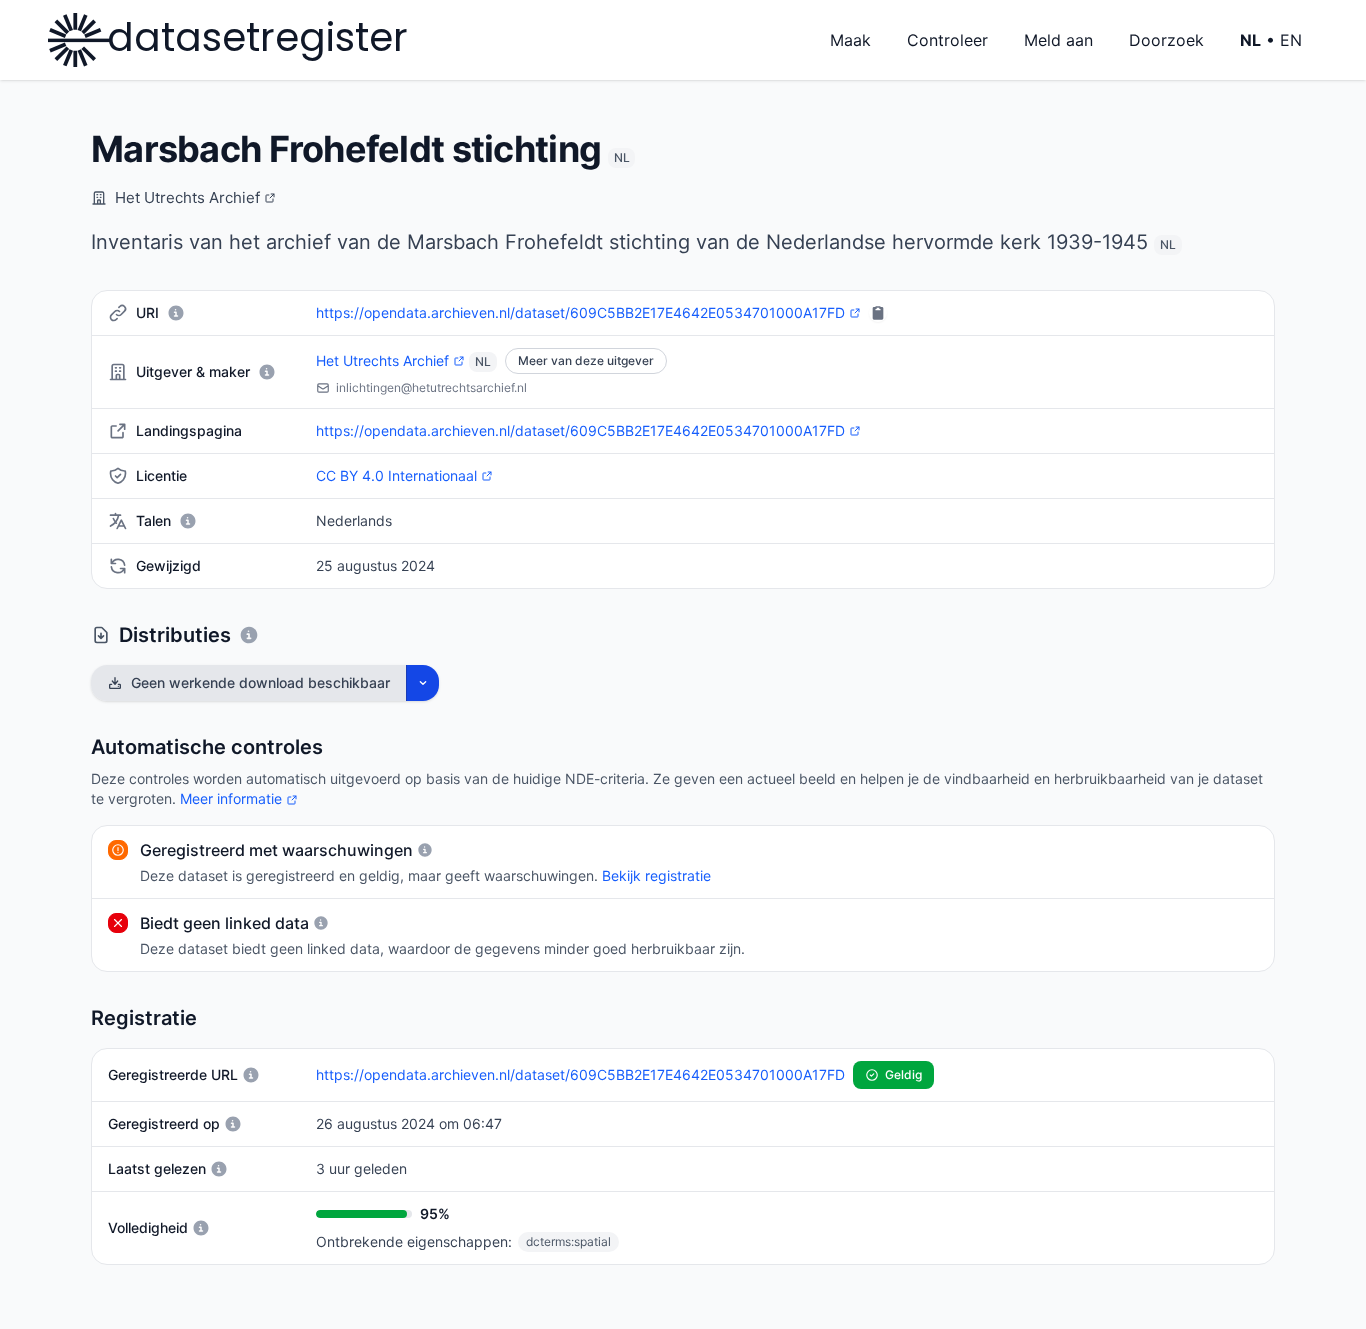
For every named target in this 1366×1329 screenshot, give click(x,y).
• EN (1271, 40)
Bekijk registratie (656, 875)
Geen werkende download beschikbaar (260, 682)
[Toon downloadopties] (422, 683)
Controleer (947, 40)
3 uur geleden (361, 1168)
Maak (850, 40)
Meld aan (1058, 40)
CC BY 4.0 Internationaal (396, 476)
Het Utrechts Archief (195, 199)
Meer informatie (239, 798)
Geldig (899, 1078)
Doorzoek (1166, 40)
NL (621, 157)
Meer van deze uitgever (586, 360)
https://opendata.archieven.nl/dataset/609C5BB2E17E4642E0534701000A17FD (580, 313)
